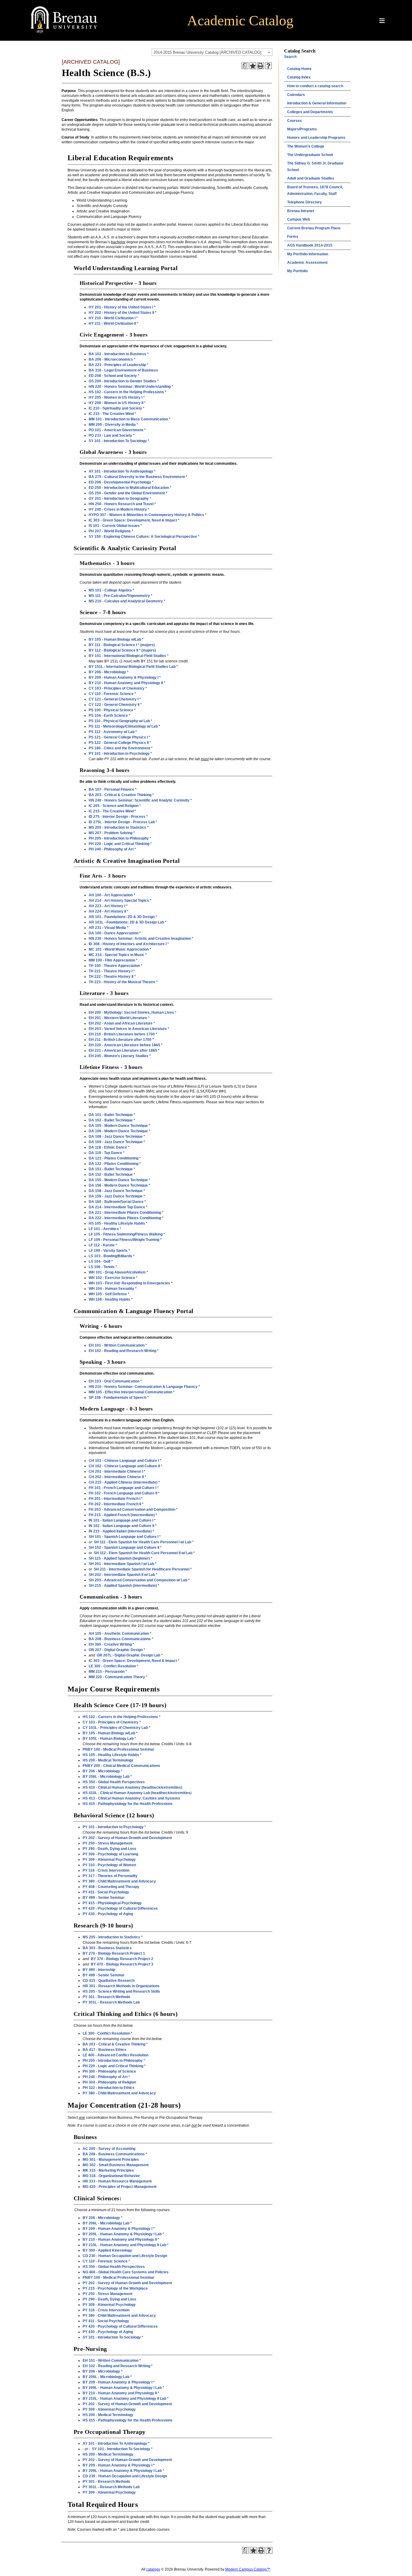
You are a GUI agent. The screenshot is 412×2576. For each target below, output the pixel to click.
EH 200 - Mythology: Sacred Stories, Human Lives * (133, 1012)
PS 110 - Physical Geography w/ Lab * (120, 721)
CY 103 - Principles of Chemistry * (118, 688)
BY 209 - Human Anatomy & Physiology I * (125, 677)
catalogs (153, 2569)
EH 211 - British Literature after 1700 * (121, 1040)
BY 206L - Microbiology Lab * (107, 1777)
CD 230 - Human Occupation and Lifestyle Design (125, 2256)
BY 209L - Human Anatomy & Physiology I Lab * (123, 2234)
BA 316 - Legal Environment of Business (123, 370)
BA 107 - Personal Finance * (113, 789)
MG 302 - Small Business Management (116, 2165)
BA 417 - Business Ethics (105, 2050)
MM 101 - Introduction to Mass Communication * (130, 419)
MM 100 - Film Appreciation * (113, 960)
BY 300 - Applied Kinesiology (107, 2250)
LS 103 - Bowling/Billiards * (112, 1256)
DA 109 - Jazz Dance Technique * (117, 1142)
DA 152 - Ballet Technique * (112, 1175)
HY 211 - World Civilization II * (114, 324)
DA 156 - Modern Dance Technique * (119, 1185)
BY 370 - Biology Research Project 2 (122, 1959)
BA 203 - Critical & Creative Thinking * (121, 795)
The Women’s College (306, 146)
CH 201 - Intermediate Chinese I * (117, 1471)
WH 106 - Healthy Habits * (111, 1299)
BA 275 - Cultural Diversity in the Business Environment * (138, 477)
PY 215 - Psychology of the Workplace (115, 2288)
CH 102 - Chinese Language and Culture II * (125, 1466)
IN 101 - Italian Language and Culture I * (122, 1520)
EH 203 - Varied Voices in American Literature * (129, 1029)
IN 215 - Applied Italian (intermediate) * (121, 1531)
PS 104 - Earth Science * (109, 716)
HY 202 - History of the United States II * (123, 313)
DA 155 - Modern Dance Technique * (119, 1180)
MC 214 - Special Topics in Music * (118, 955)
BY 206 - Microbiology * (109, 672)
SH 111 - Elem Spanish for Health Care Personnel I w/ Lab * (144, 1542)
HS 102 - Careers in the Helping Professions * (128, 392)
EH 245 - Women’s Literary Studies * (120, 1056)
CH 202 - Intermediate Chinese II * (117, 1477)
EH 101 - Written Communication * (118, 1345)
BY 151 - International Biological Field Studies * (129, 656)
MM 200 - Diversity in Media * (113, 425)
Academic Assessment (307, 263)
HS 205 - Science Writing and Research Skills (121, 1991)
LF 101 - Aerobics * (105, 1229)
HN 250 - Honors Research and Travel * (122, 504)
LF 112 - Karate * (103, 1245)
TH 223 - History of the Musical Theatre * (123, 982)
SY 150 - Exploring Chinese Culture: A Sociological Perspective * (144, 537)
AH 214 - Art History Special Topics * (120, 901)
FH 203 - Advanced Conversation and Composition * (133, 1510)
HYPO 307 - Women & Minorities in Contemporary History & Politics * (148, 515)
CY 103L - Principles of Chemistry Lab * (116, 1728)
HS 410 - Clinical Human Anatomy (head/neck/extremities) (132, 1787)
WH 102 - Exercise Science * (113, 1278)
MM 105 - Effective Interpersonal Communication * (132, 1392)
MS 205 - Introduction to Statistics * (119, 827)
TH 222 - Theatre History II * (112, 977)
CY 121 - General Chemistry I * (115, 699)
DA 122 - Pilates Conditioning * (115, 1164)
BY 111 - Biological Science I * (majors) (122, 645)
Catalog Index (299, 77)
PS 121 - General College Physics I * (119, 737)
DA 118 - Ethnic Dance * (109, 1147)
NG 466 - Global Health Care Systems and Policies (126, 2272)
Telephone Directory (304, 202)
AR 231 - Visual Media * (109, 928)
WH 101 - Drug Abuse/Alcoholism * (118, 1272)
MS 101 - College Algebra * (111, 590)
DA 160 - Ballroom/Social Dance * (117, 1202)
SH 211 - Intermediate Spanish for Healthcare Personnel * (143, 1569)
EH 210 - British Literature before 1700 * (123, 1034)
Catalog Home (299, 69)
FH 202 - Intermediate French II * (116, 1504)
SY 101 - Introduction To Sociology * (119, 441)
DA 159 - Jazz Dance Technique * (117, 1196)
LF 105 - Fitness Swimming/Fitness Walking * (127, 1234)
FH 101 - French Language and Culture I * (124, 1488)
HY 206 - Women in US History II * (117, 403)
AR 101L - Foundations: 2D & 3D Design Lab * (128, 922)
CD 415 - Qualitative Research (109, 1981)
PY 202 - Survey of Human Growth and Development (127, 1838)
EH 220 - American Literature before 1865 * (126, 1045)
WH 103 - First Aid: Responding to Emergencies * (131, 1283)
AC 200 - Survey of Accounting (109, 2149)
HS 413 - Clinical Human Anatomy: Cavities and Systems (132, 1798)
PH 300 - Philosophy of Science (109, 2071)
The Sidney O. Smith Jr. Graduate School (315, 167)
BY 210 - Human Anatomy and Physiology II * (127, 683)
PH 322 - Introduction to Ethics (109, 2088)
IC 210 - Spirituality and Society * (117, 408)
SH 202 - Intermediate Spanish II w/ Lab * (123, 1575)
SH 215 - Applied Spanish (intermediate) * (124, 1586)
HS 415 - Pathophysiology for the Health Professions (128, 1804)
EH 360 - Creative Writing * (111, 1644)
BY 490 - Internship (99, 1970)
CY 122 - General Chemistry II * (115, 705)
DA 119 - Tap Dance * (107, 1153)
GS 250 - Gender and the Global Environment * (128, 493)
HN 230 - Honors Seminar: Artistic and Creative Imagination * (141, 939)
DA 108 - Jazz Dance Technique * (117, 1137)
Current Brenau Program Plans (314, 228)
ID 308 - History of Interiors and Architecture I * (129, 944)
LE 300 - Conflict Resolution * (114, 1666)
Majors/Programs (302, 129)
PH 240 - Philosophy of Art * (112, 849)
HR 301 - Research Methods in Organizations (121, 1986)
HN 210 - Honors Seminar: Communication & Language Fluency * (144, 1387)
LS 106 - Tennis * (103, 1267)
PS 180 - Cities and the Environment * (121, 748)
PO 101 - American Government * (117, 430)
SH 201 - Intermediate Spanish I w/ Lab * (123, 1564)
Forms (293, 237)
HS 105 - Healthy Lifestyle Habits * (118, 1223)
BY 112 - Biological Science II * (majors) (122, 650)
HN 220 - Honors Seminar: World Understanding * (131, 387)
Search (290, 57)
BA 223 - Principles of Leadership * (119, 365)
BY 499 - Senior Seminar (104, 1898)
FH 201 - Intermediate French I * (116, 1499)
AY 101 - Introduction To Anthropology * (122, 471)
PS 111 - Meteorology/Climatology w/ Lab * (124, 726)
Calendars (296, 95)
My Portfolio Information (308, 254)
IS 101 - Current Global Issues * (115, 526)
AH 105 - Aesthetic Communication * (120, 1634)
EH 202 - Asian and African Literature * (122, 1023)
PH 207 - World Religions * (111, 531)
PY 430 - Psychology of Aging (108, 1914)
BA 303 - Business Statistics (107, 1948)
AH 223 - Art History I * (108, 906)
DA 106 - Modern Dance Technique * (119, 1131)
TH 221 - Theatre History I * (112, 971)
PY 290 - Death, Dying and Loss (109, 1849)
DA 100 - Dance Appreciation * (115, 933)
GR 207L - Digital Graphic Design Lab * (130, 1655)
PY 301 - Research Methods (106, 1997)
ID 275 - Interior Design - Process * (118, 817)
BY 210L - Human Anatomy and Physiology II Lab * (126, 2245)
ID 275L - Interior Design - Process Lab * (123, 822)
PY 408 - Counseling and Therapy (111, 1887)
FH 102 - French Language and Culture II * (124, 1493)
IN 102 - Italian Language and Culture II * (123, 1526)
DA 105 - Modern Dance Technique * (119, 1126)
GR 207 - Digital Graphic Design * (117, 1650)
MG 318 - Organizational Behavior (111, 2176)
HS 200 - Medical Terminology (108, 1760)
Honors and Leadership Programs (316, 138)
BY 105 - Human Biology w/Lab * (116, 639)
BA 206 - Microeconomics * (112, 359)
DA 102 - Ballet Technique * (112, 1120)
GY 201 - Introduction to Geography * (120, 499)
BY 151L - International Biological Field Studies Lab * (133, 667)
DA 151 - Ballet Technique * (112, 1169)
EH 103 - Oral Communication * (115, 1381)
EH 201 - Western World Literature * (119, 1018)
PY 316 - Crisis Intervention (106, 1870)
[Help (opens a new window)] (268, 66)
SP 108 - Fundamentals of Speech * (119, 1398)
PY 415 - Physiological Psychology (112, 1903)
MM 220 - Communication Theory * (118, 1677)
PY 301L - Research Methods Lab (111, 2002)
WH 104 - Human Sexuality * (113, 1289)
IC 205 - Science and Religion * (115, 806)
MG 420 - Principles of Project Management (120, 2187)
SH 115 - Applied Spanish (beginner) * (120, 1558)
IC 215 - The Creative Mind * (112, 414)
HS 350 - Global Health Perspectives (114, 1782)
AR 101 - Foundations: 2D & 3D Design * (123, 917)
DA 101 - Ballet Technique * (112, 1115)
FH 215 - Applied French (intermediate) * (123, 1515)
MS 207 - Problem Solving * (112, 833)
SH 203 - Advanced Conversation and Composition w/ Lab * (139, 1580)
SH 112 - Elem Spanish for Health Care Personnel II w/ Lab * (144, 1553)
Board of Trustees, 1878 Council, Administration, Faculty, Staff (315, 190)
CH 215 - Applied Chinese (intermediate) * (124, 1482)
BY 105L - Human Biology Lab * (109, 1739)
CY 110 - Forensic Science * (112, 694)
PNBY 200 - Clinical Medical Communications (121, 1766)
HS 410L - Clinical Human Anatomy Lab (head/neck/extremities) (137, 1793)
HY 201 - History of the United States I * (122, 307)
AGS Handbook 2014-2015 (310, 245)
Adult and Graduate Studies (311, 178)
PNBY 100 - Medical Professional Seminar (119, 1749)
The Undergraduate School (310, 155)
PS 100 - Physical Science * (112, 710)
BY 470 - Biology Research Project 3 (122, 1964)
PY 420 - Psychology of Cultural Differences (120, 1908)
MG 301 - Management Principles (111, 2160)
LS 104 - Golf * (101, 1261)
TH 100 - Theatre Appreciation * (116, 966)
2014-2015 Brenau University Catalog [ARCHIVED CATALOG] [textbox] (208, 52)
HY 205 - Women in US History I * (117, 397)
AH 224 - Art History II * (109, 911)
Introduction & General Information (317, 103)
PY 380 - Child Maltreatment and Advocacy (119, 1881)
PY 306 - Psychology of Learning (110, 1854)
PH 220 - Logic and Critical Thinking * (120, 844)
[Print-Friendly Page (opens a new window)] (261, 66)
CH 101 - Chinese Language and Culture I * (125, 1461)
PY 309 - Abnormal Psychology (109, 1860)
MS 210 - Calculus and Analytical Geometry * (127, 601)
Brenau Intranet (301, 211)
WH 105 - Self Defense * (109, 1294)
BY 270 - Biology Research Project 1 (114, 1953)
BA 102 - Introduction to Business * (119, 354)
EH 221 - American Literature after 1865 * (124, 1050)
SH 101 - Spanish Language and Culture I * (125, 1537)
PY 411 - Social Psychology (106, 1892)
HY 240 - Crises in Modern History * (119, 509)
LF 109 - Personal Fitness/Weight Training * (125, 1240)
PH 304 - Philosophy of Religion (109, 2082)
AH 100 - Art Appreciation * (112, 895)
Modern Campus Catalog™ (248, 2569)
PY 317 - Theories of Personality (110, 1876)
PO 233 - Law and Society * (112, 435)
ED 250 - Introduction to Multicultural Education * (130, 488)
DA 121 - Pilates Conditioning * (115, 1158)
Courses (295, 121)
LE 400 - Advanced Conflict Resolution (116, 2055)
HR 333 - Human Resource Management (117, 2181)
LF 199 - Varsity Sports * (109, 1251)
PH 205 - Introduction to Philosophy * (120, 838)
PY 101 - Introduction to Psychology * (120, 754)
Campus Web (299, 219)
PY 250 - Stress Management (108, 1843)
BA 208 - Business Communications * (121, 1639)
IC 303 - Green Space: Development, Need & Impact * (134, 520)
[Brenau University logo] (64, 34)
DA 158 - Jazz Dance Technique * (117, 1191)
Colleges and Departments (310, 112)
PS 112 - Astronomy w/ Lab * (113, 732)
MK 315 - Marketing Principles (108, 2170)
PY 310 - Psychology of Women (109, 1865)
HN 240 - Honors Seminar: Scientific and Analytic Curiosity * (140, 800)
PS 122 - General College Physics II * (120, 743)
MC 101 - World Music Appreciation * (120, 949)
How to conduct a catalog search (315, 86)
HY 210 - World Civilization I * (113, 318)
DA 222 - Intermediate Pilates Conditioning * (126, 1218)
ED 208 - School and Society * (114, 376)
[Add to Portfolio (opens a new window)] (253, 66)
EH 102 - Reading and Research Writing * (124, 1351)
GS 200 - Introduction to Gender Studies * (124, 381)
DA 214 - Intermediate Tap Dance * (118, 1207)
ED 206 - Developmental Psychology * (121, 482)
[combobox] (212, 52)
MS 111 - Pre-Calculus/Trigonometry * (120, 596)
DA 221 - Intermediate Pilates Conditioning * (126, 1213)
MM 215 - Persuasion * (108, 1672)
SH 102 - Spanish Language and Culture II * (125, 1548)
